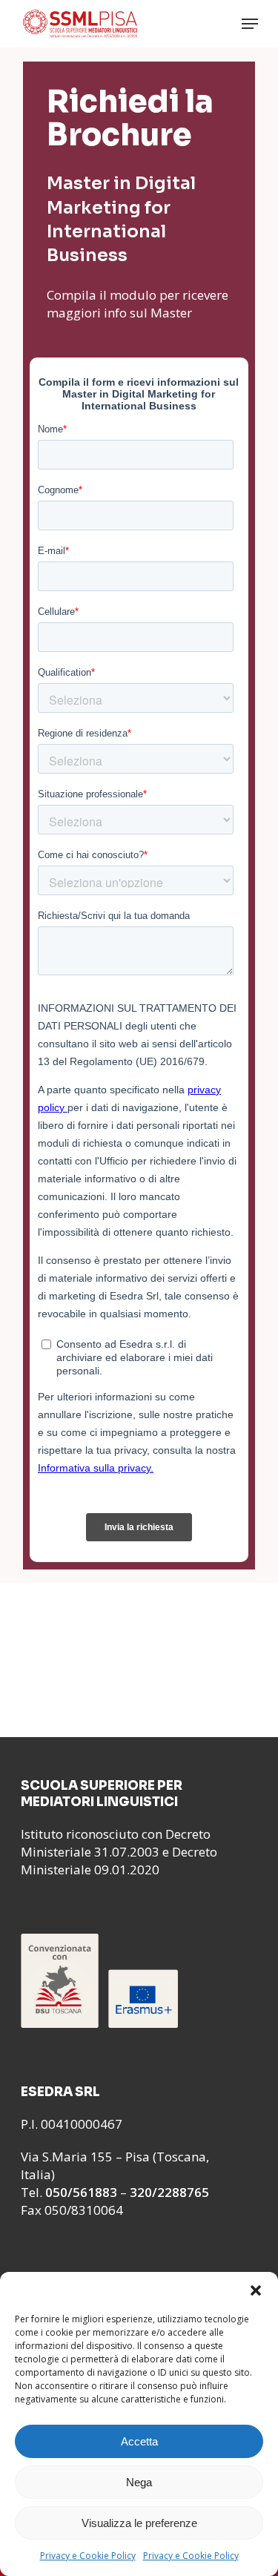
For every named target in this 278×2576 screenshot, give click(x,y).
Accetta (139, 2441)
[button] (256, 2290)
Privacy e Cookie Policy (88, 2556)
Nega (139, 2482)
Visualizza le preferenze (139, 2523)
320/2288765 (169, 2192)
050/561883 (81, 2192)
